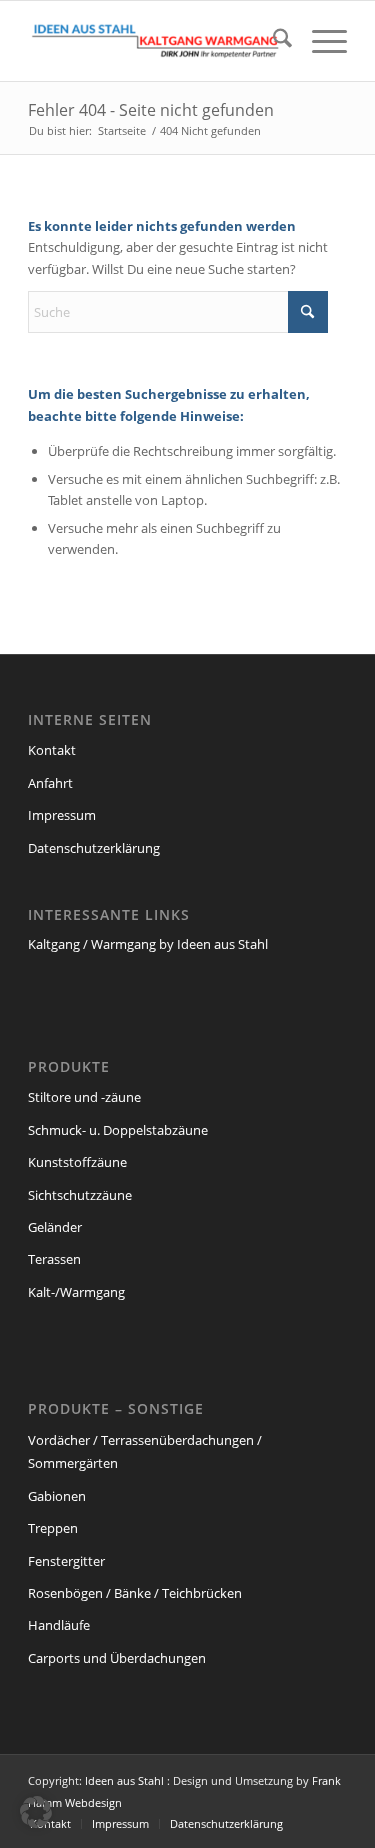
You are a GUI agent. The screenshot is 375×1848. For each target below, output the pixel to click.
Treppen (53, 1528)
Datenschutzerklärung (94, 848)
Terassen (54, 1259)
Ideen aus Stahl (124, 1780)
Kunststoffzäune (77, 1162)
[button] (36, 1812)
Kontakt (52, 750)
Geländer (55, 1227)
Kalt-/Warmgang (76, 1292)
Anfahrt (50, 783)
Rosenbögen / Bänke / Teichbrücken (135, 1593)
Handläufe (59, 1625)
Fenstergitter (66, 1561)
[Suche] (272, 41)
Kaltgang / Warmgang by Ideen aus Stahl (148, 944)
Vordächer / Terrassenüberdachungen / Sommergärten (145, 1451)
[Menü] (319, 41)
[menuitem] (272, 41)
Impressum (62, 815)
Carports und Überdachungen (117, 1658)
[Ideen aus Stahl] (155, 41)
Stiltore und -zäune (84, 1097)
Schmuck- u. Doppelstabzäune (118, 1130)
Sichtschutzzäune (80, 1195)
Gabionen (57, 1496)
